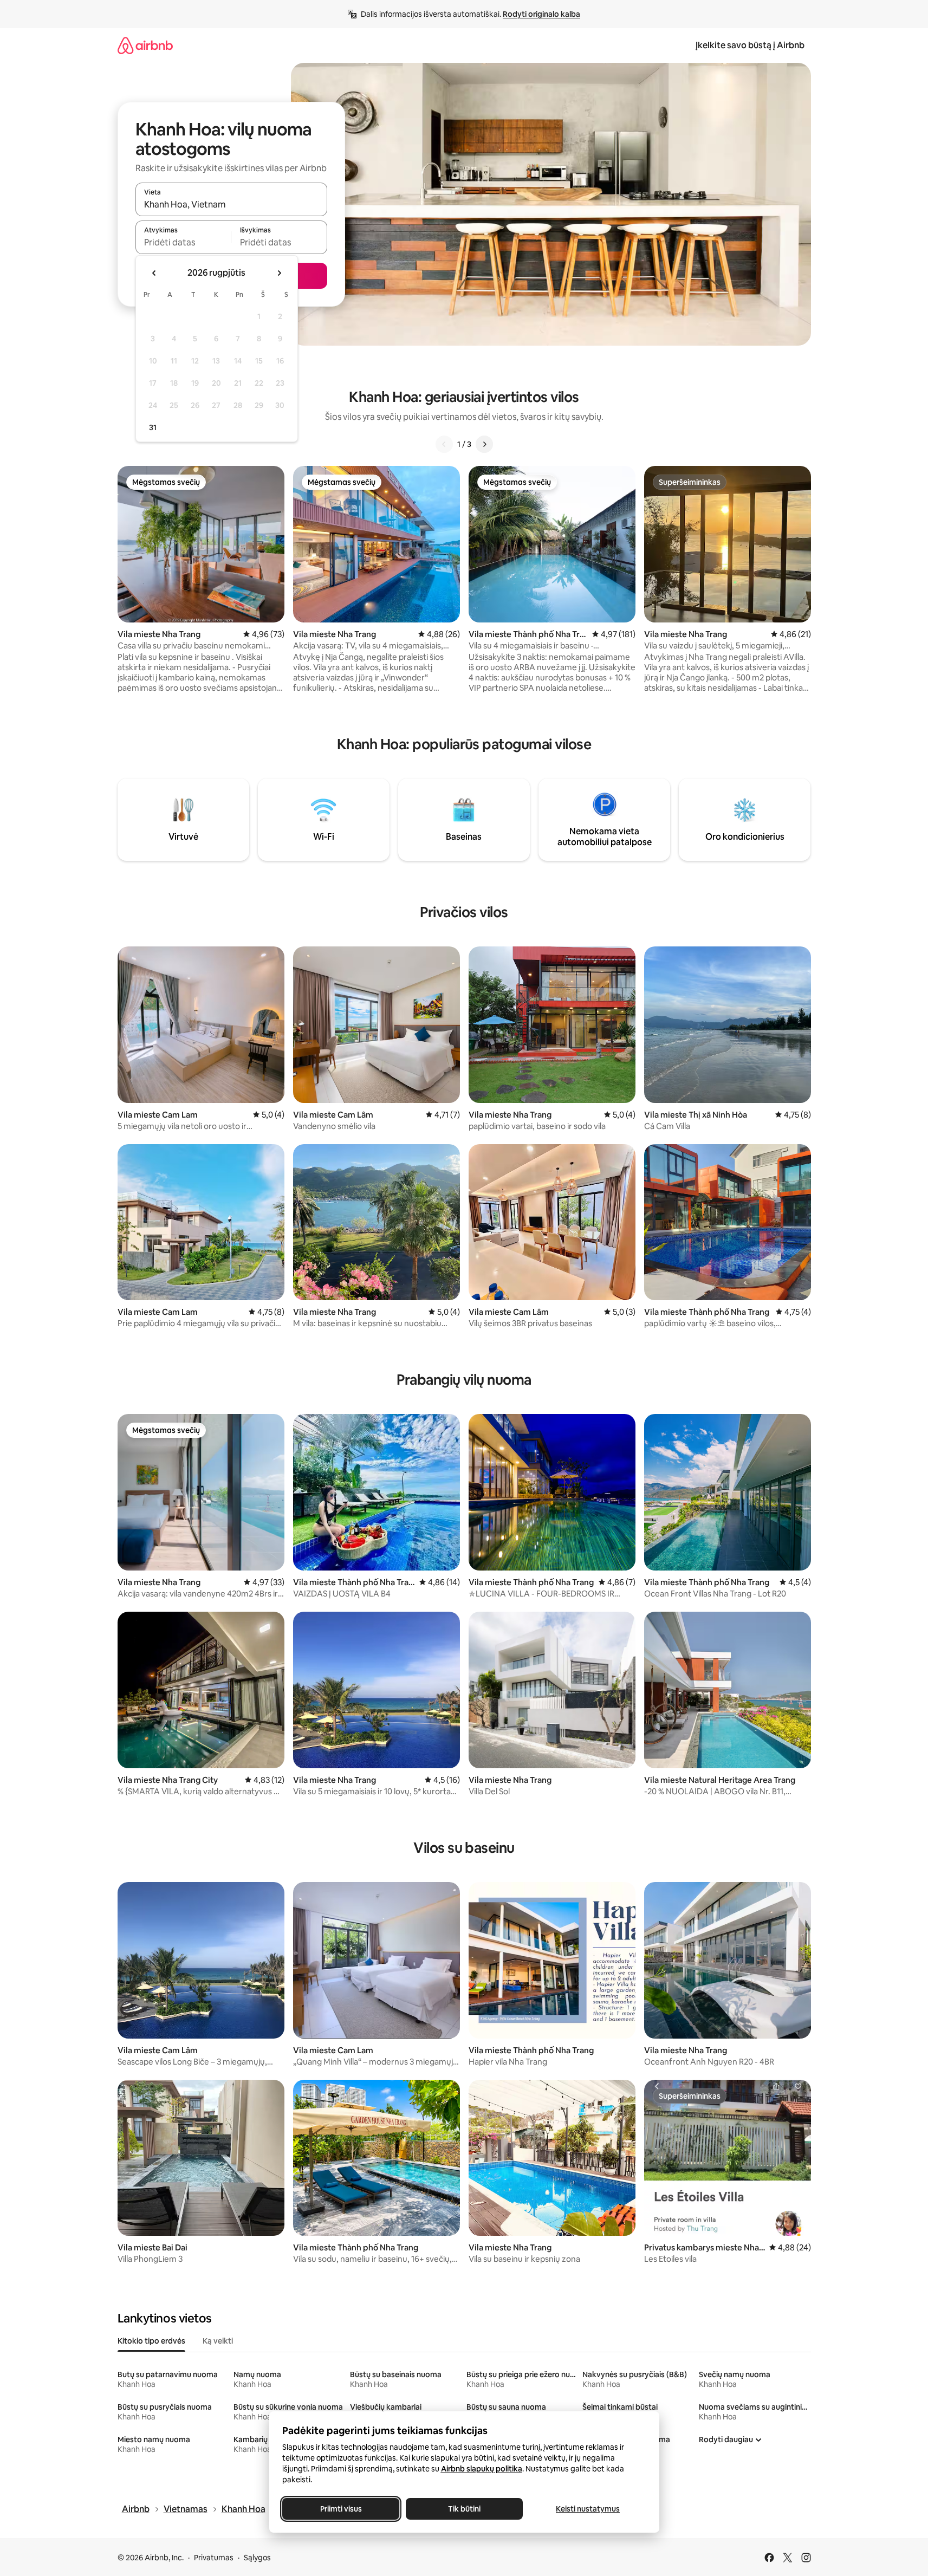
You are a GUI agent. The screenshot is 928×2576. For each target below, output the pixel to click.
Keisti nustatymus (588, 2509)
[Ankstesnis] (444, 444)
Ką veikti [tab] (218, 2341)
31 (153, 427)
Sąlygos (257, 2558)
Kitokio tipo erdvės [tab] (151, 2341)
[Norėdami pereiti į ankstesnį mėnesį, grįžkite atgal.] (154, 273)
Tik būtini (464, 2509)
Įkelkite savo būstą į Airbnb (750, 45)
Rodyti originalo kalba (541, 14)
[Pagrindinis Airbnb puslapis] (145, 45)
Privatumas (214, 2558)
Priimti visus (340, 2509)
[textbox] (183, 242)
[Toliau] (484, 444)
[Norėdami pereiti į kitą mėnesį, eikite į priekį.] (279, 273)
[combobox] (231, 204)
